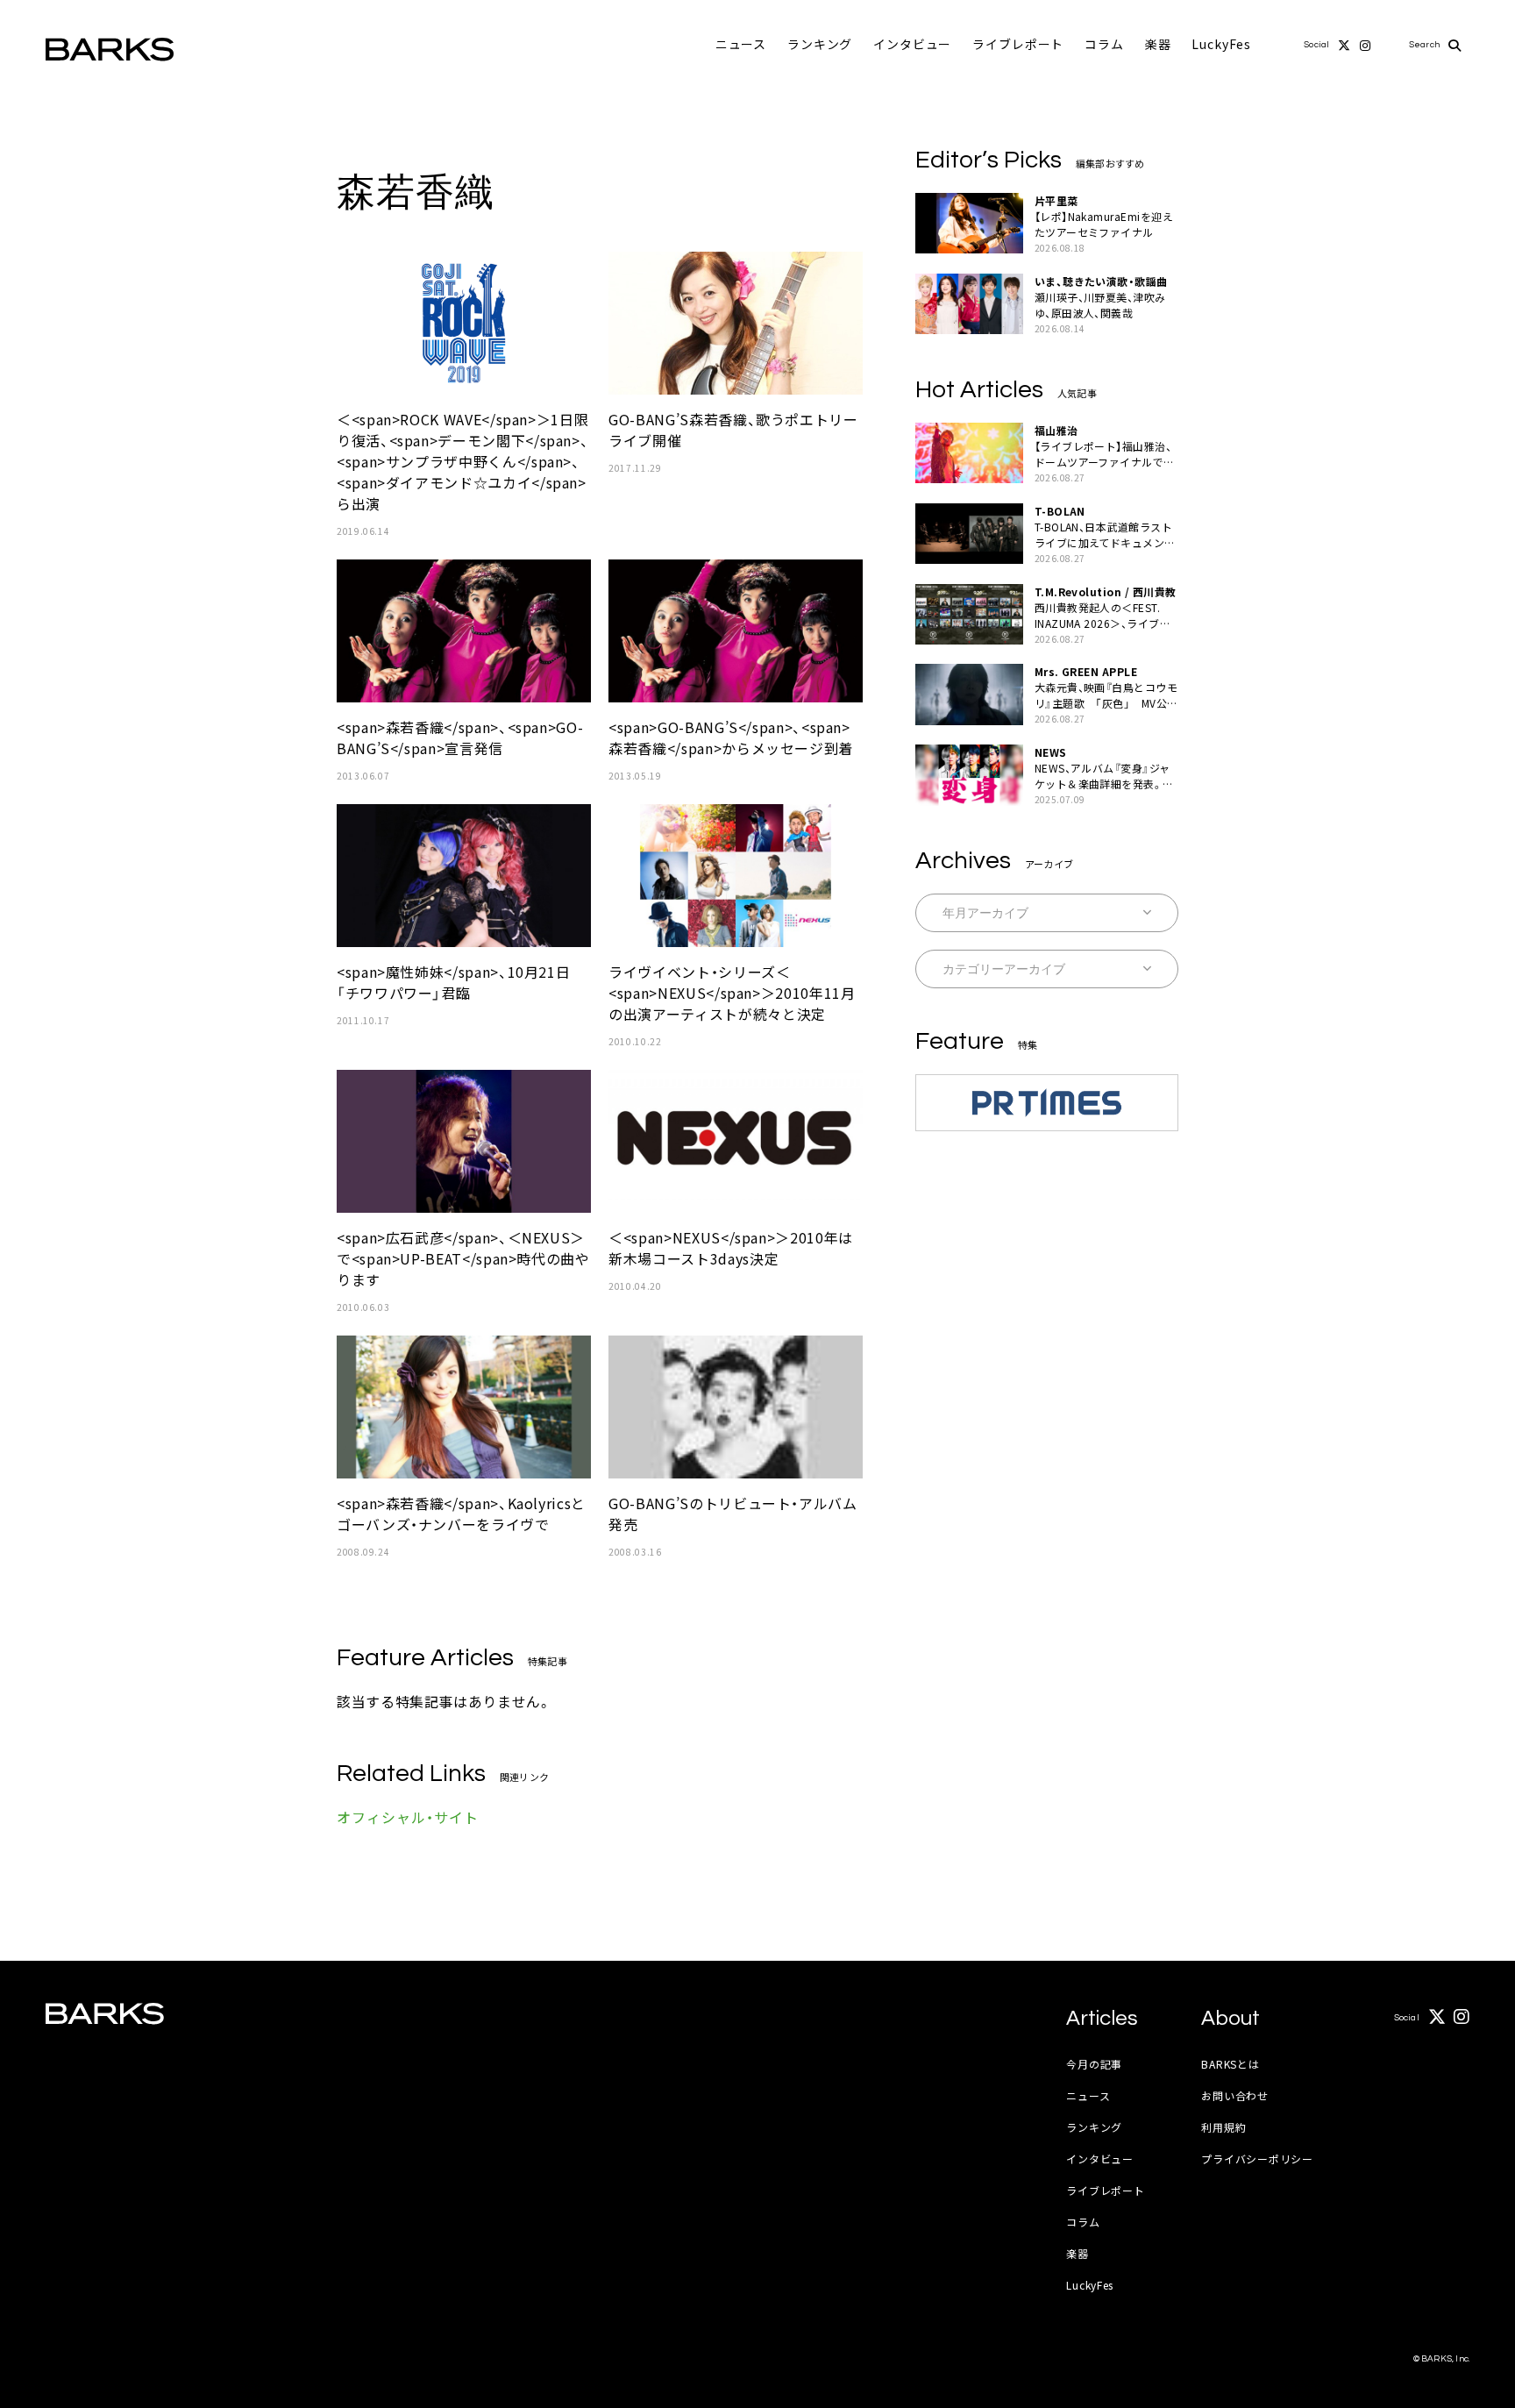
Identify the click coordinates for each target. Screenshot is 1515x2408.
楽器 (1158, 44)
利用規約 (1223, 2127)
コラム (1104, 44)
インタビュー (912, 44)
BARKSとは (1230, 2064)
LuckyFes (1221, 44)
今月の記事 (1094, 2064)
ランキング (820, 44)
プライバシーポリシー (1257, 2159)
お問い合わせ (1234, 2095)
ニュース (741, 44)
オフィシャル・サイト (408, 1817)
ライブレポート (1018, 44)
